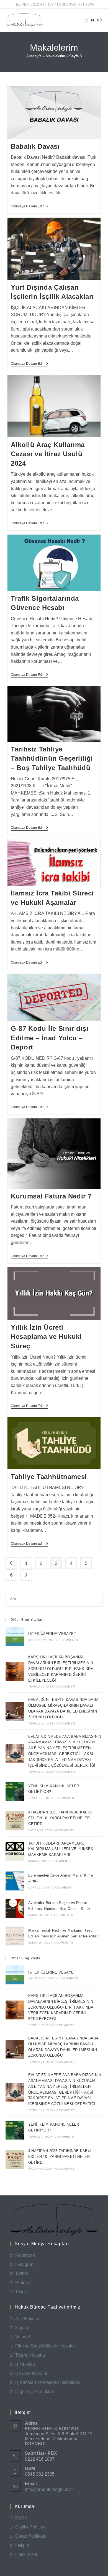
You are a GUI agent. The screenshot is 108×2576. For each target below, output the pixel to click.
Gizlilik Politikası (31, 2527)
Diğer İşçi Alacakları (35, 2392)
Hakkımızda (27, 2554)
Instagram (25, 2264)
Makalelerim (55, 56)
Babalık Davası (35, 146)
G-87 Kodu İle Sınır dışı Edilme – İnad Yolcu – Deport (50, 1038)
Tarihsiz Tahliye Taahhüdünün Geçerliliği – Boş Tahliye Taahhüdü (52, 758)
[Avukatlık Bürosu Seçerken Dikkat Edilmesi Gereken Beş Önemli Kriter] (15, 1909)
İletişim (22, 2545)
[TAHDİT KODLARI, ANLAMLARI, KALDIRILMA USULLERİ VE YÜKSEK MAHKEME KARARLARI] (15, 1852)
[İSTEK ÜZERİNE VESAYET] (15, 1636)
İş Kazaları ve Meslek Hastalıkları (48, 2382)
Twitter (22, 2273)
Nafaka (22, 2328)
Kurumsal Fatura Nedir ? (52, 1196)
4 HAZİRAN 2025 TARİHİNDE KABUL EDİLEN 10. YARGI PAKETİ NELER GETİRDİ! (60, 1818)
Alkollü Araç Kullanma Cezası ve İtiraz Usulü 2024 (48, 454)
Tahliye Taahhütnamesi (49, 1477)
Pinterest (24, 2283)
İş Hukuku (25, 2364)
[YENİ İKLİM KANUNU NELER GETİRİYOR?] (15, 1791)
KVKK (21, 2518)
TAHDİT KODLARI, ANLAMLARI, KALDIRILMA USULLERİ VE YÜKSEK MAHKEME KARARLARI (61, 1849)
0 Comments (68, 1640)
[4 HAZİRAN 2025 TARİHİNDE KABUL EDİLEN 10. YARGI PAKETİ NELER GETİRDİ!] (15, 1821)
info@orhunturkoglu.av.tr (49, 2489)
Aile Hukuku (27, 2319)
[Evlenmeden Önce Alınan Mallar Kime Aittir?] (15, 1881)
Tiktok (21, 2292)
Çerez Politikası (31, 2536)
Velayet (23, 2337)
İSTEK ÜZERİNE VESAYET (52, 1634)
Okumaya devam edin (29, 207)
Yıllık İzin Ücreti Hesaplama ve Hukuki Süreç (46, 1337)
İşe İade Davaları (32, 2373)
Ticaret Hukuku (30, 2355)
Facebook (25, 2255)
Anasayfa (34, 56)
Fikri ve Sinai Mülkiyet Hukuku (45, 2346)
